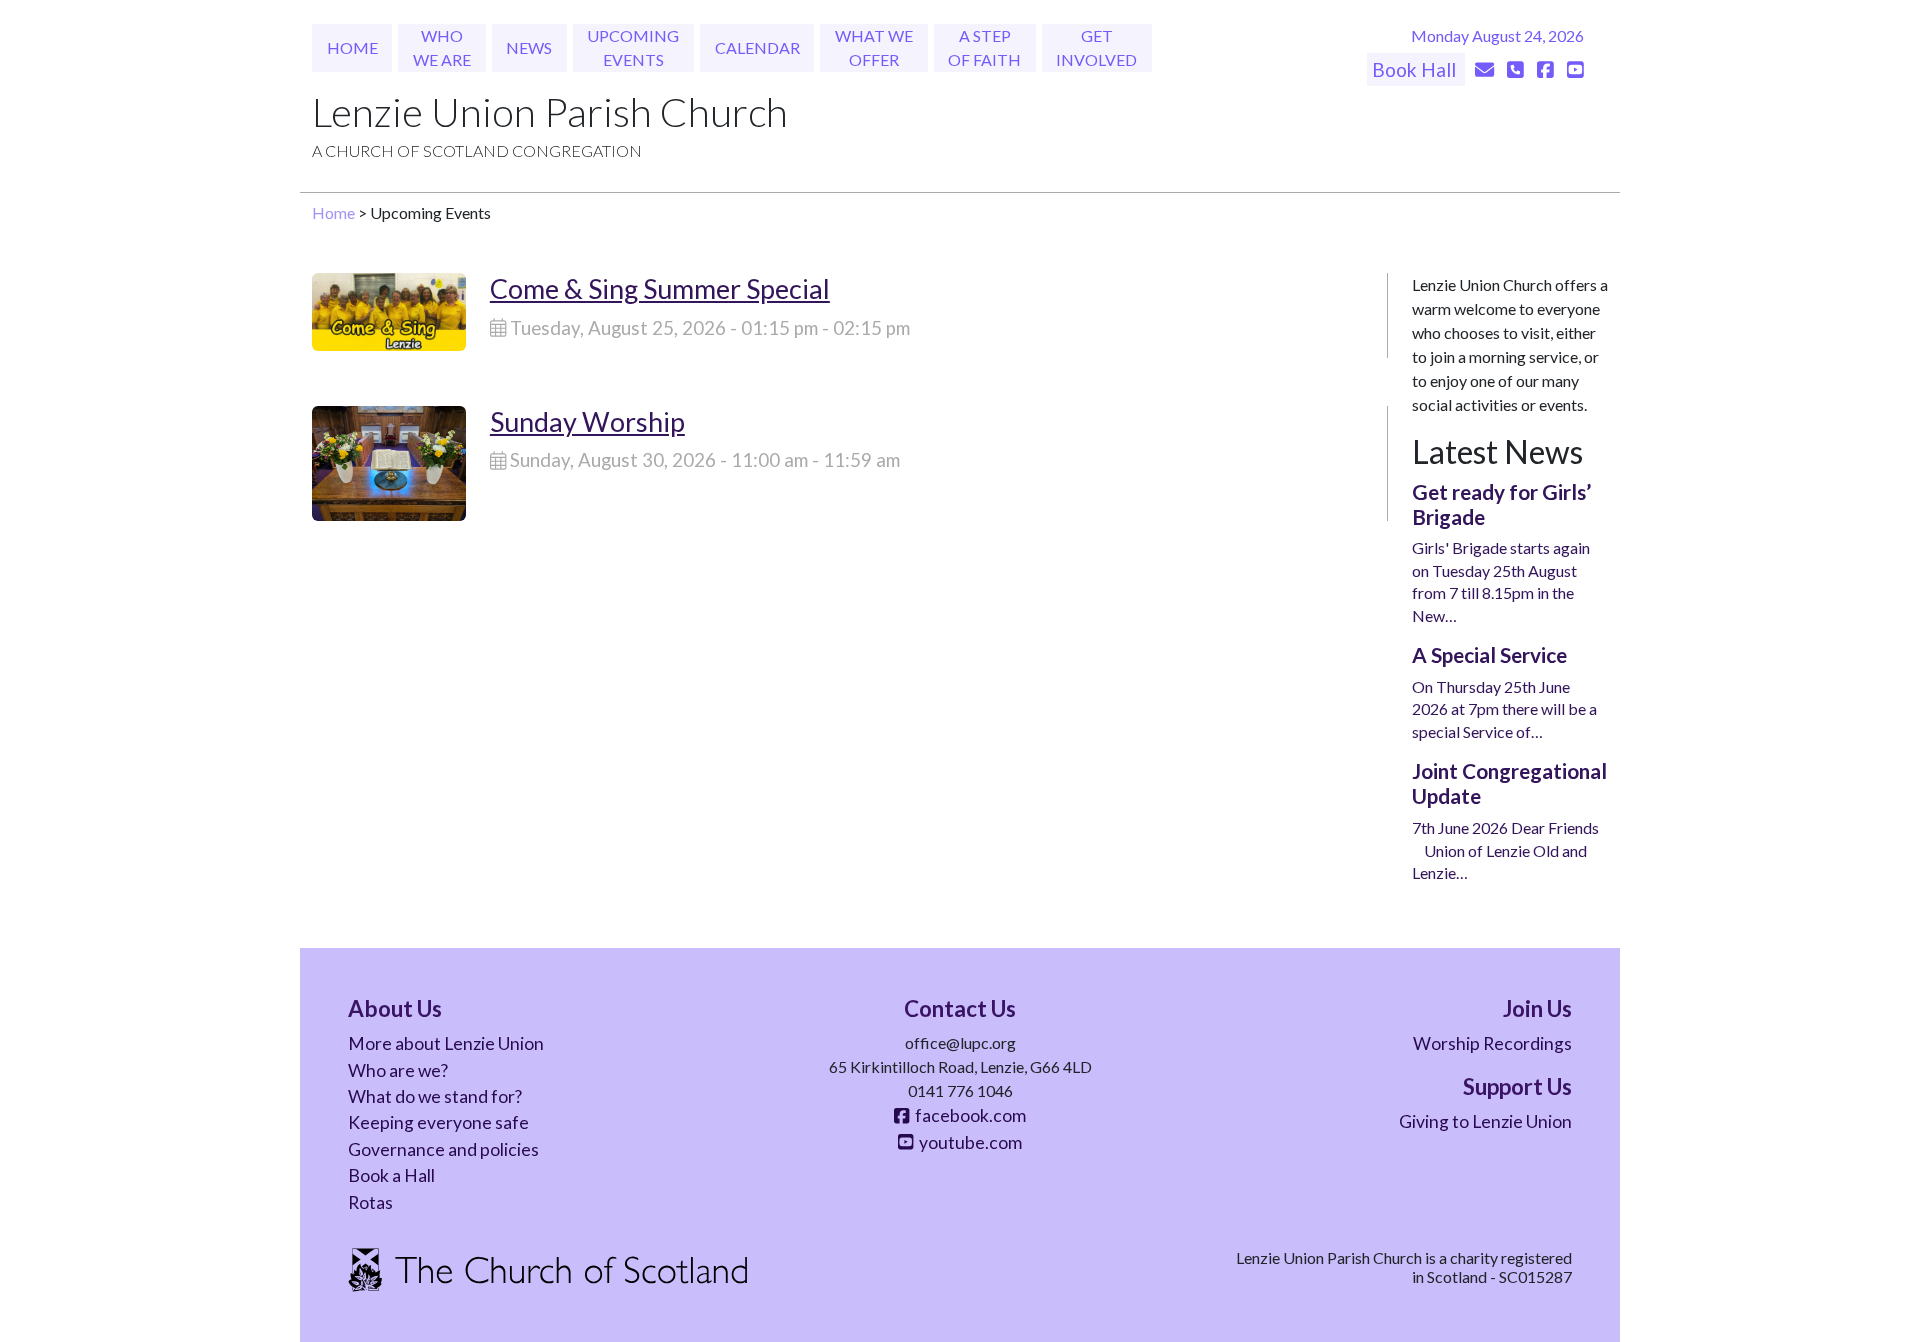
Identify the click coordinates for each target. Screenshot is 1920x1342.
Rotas (370, 1202)
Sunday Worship (587, 421)
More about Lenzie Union (446, 1043)
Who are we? (398, 1070)
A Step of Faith (984, 47)
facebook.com (967, 1115)
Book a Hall (391, 1175)
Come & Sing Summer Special (660, 288)
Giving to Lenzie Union (1485, 1121)
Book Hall (1416, 69)
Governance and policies (443, 1149)
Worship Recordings (1492, 1043)
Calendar (757, 47)
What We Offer (874, 47)
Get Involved (1096, 47)
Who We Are (442, 47)
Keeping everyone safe (438, 1122)
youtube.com (967, 1142)
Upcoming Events (633, 47)
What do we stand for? (435, 1096)
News (529, 47)
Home (352, 47)
